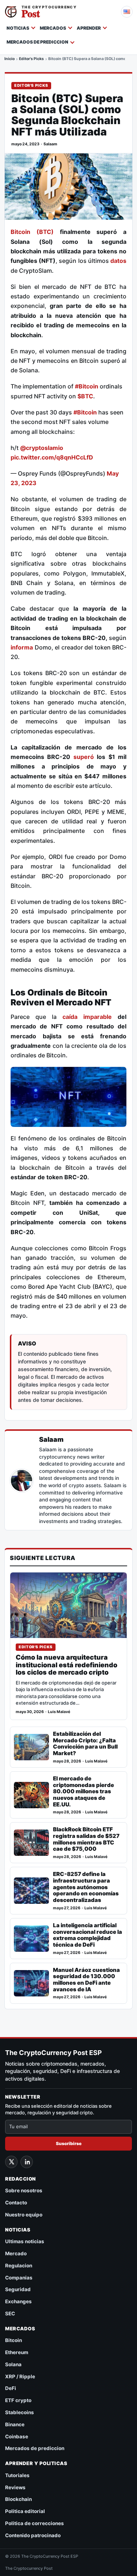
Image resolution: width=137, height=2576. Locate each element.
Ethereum (17, 2352)
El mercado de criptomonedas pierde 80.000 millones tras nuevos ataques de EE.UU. (83, 1791)
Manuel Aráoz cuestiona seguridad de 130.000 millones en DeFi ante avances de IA (86, 1980)
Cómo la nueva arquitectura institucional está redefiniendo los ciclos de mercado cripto (66, 1665)
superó (85, 757)
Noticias (18, 28)
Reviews (15, 2487)
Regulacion (19, 2266)
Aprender (89, 28)
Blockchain (18, 2499)
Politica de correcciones (35, 2523)
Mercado (16, 2253)
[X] (11, 2162)
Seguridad (18, 2289)
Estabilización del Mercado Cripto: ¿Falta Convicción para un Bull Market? (85, 1744)
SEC (10, 2313)
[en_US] (127, 12)
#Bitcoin (87, 386)
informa (22, 647)
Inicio (9, 59)
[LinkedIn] (27, 2162)
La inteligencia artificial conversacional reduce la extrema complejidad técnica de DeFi (87, 1935)
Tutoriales (17, 2475)
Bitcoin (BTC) (32, 232)
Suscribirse (69, 2143)
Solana (13, 2364)
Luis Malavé (59, 1712)
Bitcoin (14, 2340)
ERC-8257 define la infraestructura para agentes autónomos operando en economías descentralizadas (86, 1887)
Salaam (50, 144)
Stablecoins (20, 2412)
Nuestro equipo (24, 2215)
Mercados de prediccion (37, 42)
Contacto (16, 2203)
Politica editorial (25, 2511)
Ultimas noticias (25, 2241)
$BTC (85, 396)
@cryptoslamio (42, 448)
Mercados (53, 28)
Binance (15, 2424)
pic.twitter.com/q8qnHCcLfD (52, 457)
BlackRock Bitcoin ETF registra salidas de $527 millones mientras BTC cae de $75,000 (86, 1839)
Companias (19, 2278)
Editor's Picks (31, 59)
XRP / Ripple (20, 2376)
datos (118, 261)
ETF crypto (18, 2400)
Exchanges (18, 2301)
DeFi (11, 2388)
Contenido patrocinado (33, 2535)
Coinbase (17, 2437)
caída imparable (87, 1017)
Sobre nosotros (24, 2190)
